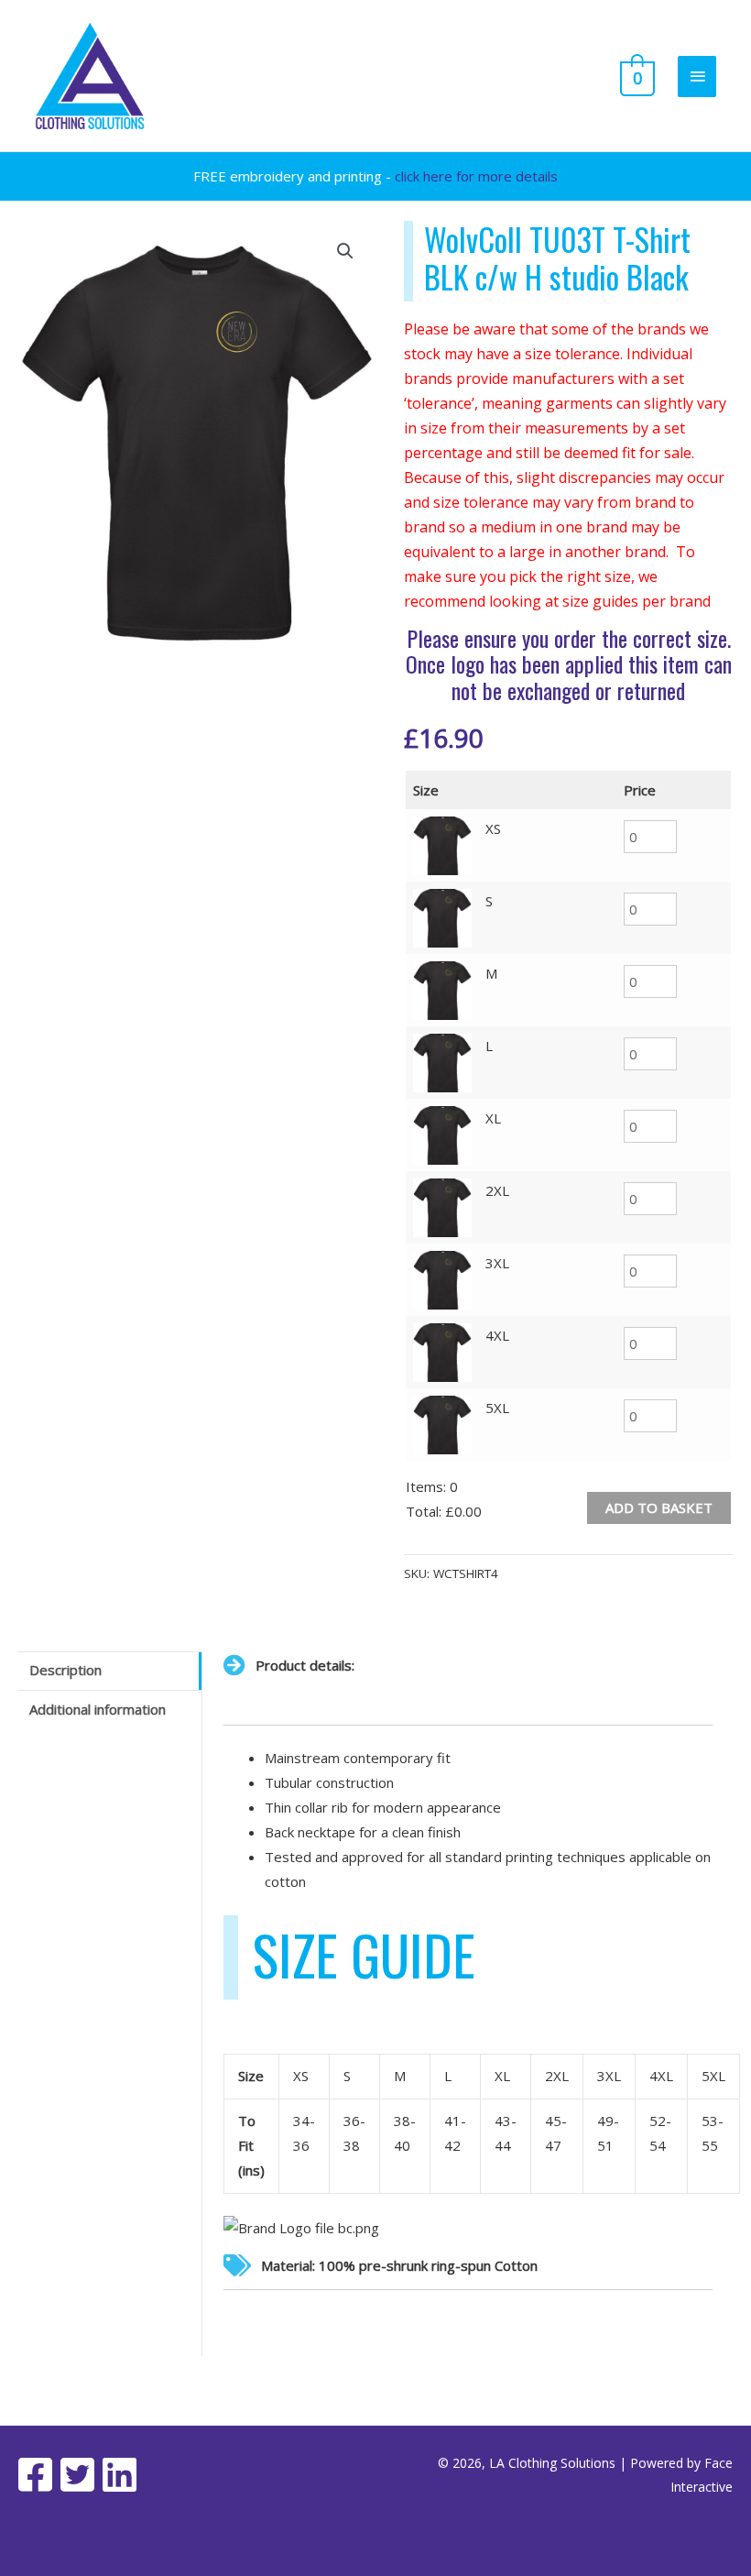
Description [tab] (65, 1670)
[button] (345, 251)
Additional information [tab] (98, 1709)
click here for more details (476, 176)
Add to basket (659, 1507)
